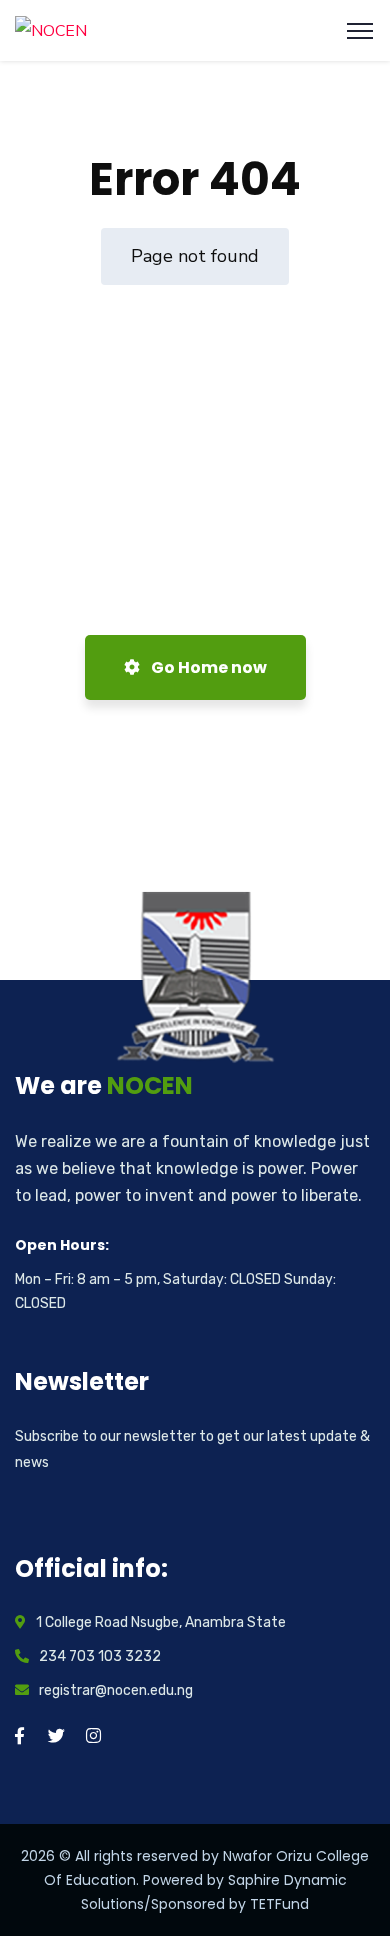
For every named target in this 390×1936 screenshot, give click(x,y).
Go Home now (207, 667)
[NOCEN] (51, 30)
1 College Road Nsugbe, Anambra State (161, 1622)
